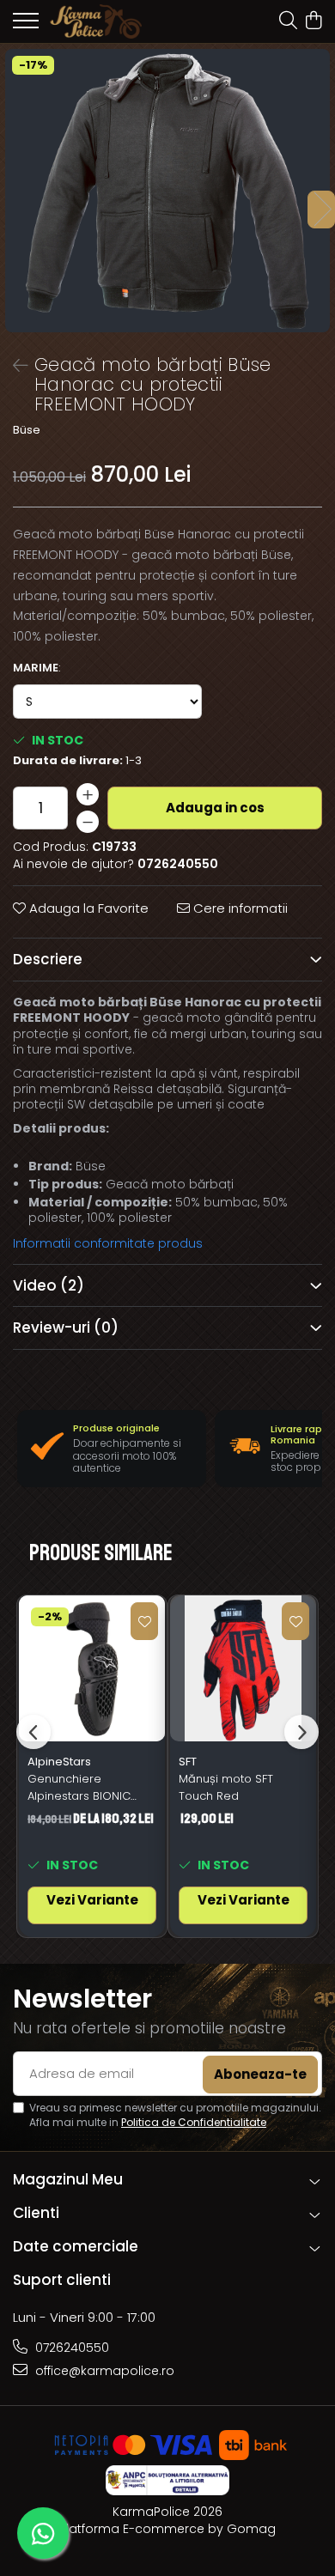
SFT (188, 1762)
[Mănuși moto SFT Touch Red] (243, 1668)
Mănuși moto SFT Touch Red (226, 1787)
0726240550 (70, 2348)
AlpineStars (59, 1762)
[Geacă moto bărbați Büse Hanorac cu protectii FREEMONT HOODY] (167, 191)
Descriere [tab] (48, 959)
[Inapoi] (13, 366)
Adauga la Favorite (87, 908)
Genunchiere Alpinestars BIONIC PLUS (79, 1788)
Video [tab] (49, 1285)
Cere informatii (239, 908)
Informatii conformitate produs (108, 1243)
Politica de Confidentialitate (194, 2122)
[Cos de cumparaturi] (313, 21)
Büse (27, 430)
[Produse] (26, 26)
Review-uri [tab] (66, 1327)
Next (321, 210)
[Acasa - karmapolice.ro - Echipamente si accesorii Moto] (112, 21)
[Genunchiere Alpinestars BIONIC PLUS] (92, 1668)
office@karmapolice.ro (103, 2371)
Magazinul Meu (68, 2179)
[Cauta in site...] (288, 21)
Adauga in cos (215, 808)
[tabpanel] (167, 191)
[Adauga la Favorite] (144, 1621)
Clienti (36, 2213)
